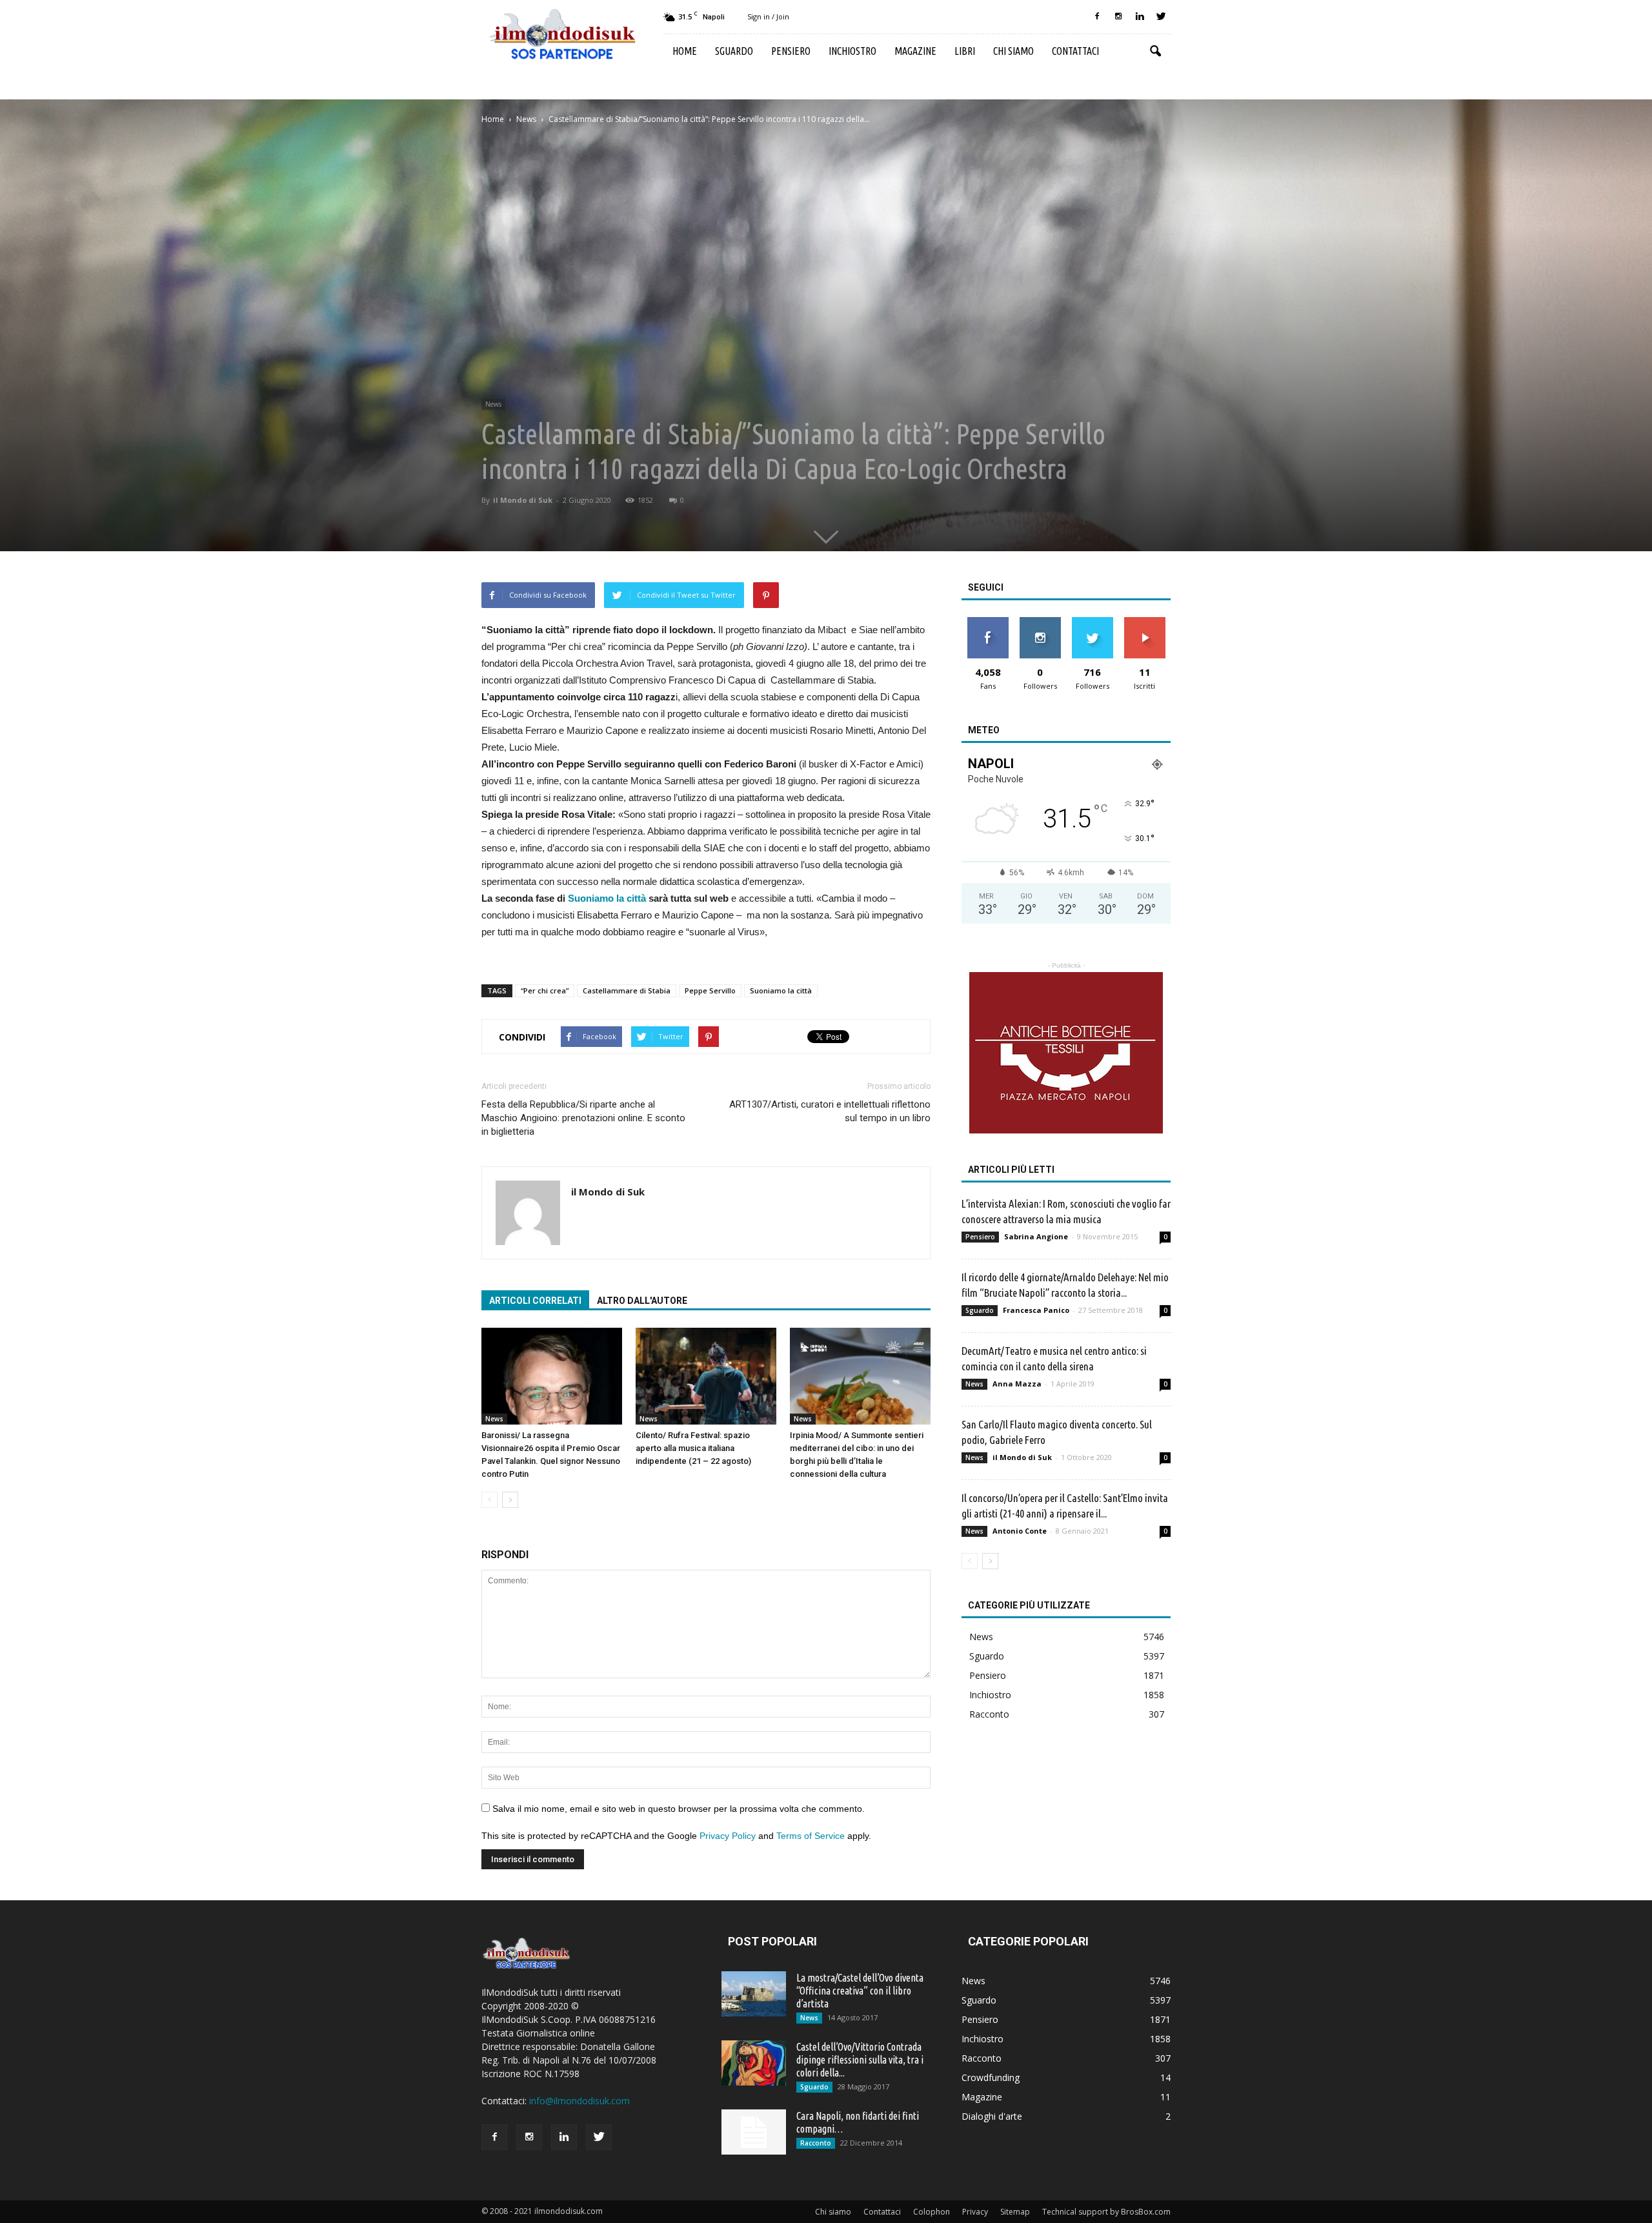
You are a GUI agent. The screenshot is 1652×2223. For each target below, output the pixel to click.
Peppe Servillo (710, 990)
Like (988, 622)
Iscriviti (1144, 622)
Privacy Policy (728, 1836)
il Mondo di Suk (523, 500)
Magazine (915, 51)
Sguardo (734, 51)
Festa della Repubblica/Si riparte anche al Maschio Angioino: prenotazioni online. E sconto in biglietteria (583, 1118)
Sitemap (1015, 2212)
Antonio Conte (1020, 1531)
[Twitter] (1161, 17)
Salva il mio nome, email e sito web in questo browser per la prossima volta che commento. (679, 1809)
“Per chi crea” (545, 990)
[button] (1155, 52)
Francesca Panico (1036, 1310)
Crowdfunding (991, 2077)
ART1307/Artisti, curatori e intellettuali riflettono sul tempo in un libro (830, 1111)
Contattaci (1075, 51)
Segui (1040, 622)
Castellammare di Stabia (627, 990)
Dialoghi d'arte (992, 2116)
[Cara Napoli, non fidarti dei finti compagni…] (754, 2132)
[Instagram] (1118, 17)
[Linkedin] (1140, 17)
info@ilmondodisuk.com (579, 2101)
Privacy (975, 2212)
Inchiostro (852, 51)
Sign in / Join (768, 16)
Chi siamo (1013, 51)
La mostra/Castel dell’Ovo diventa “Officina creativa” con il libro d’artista (860, 1991)
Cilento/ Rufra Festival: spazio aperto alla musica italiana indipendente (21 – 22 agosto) (693, 1448)
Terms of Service (811, 1836)
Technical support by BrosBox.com (1106, 2212)
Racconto (989, 1714)
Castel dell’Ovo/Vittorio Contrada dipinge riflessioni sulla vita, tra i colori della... (860, 2060)
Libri (965, 51)
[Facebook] (1097, 17)
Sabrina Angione (1036, 1236)
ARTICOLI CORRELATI (535, 1301)
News (493, 404)
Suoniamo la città (607, 898)
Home (685, 51)
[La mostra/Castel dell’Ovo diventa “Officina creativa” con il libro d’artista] (754, 1994)
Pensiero (791, 51)
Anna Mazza (1017, 1384)
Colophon (932, 2212)
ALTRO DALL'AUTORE (642, 1301)
